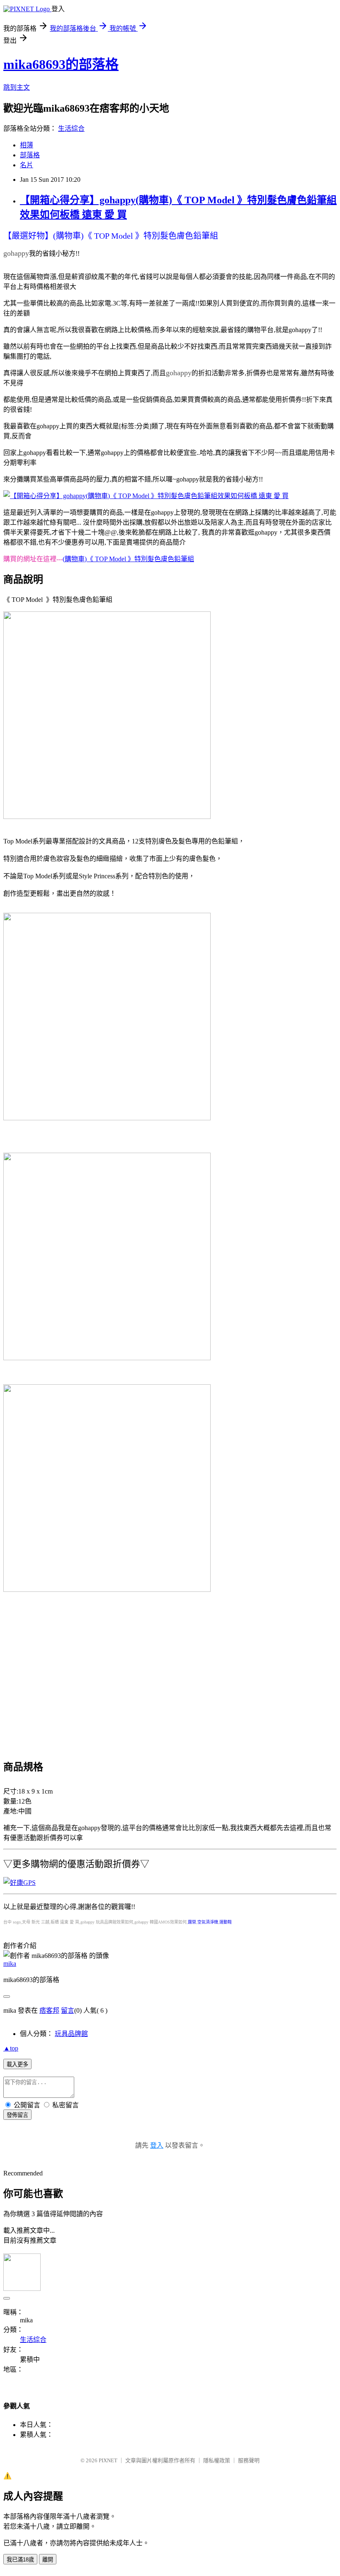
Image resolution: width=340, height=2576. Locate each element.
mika (10, 1964)
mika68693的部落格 (61, 64)
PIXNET (108, 2460)
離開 (48, 2560)
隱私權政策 (217, 2460)
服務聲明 (249, 2460)
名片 (27, 165)
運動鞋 (226, 1922)
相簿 (27, 145)
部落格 (30, 155)
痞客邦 (49, 2010)
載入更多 (17, 2064)
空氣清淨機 (208, 1922)
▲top (11, 2048)
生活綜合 (71, 128)
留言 (68, 2010)
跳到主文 (17, 87)
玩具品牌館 (71, 2034)
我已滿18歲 (20, 2560)
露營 (192, 1922)
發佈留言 (17, 2115)
